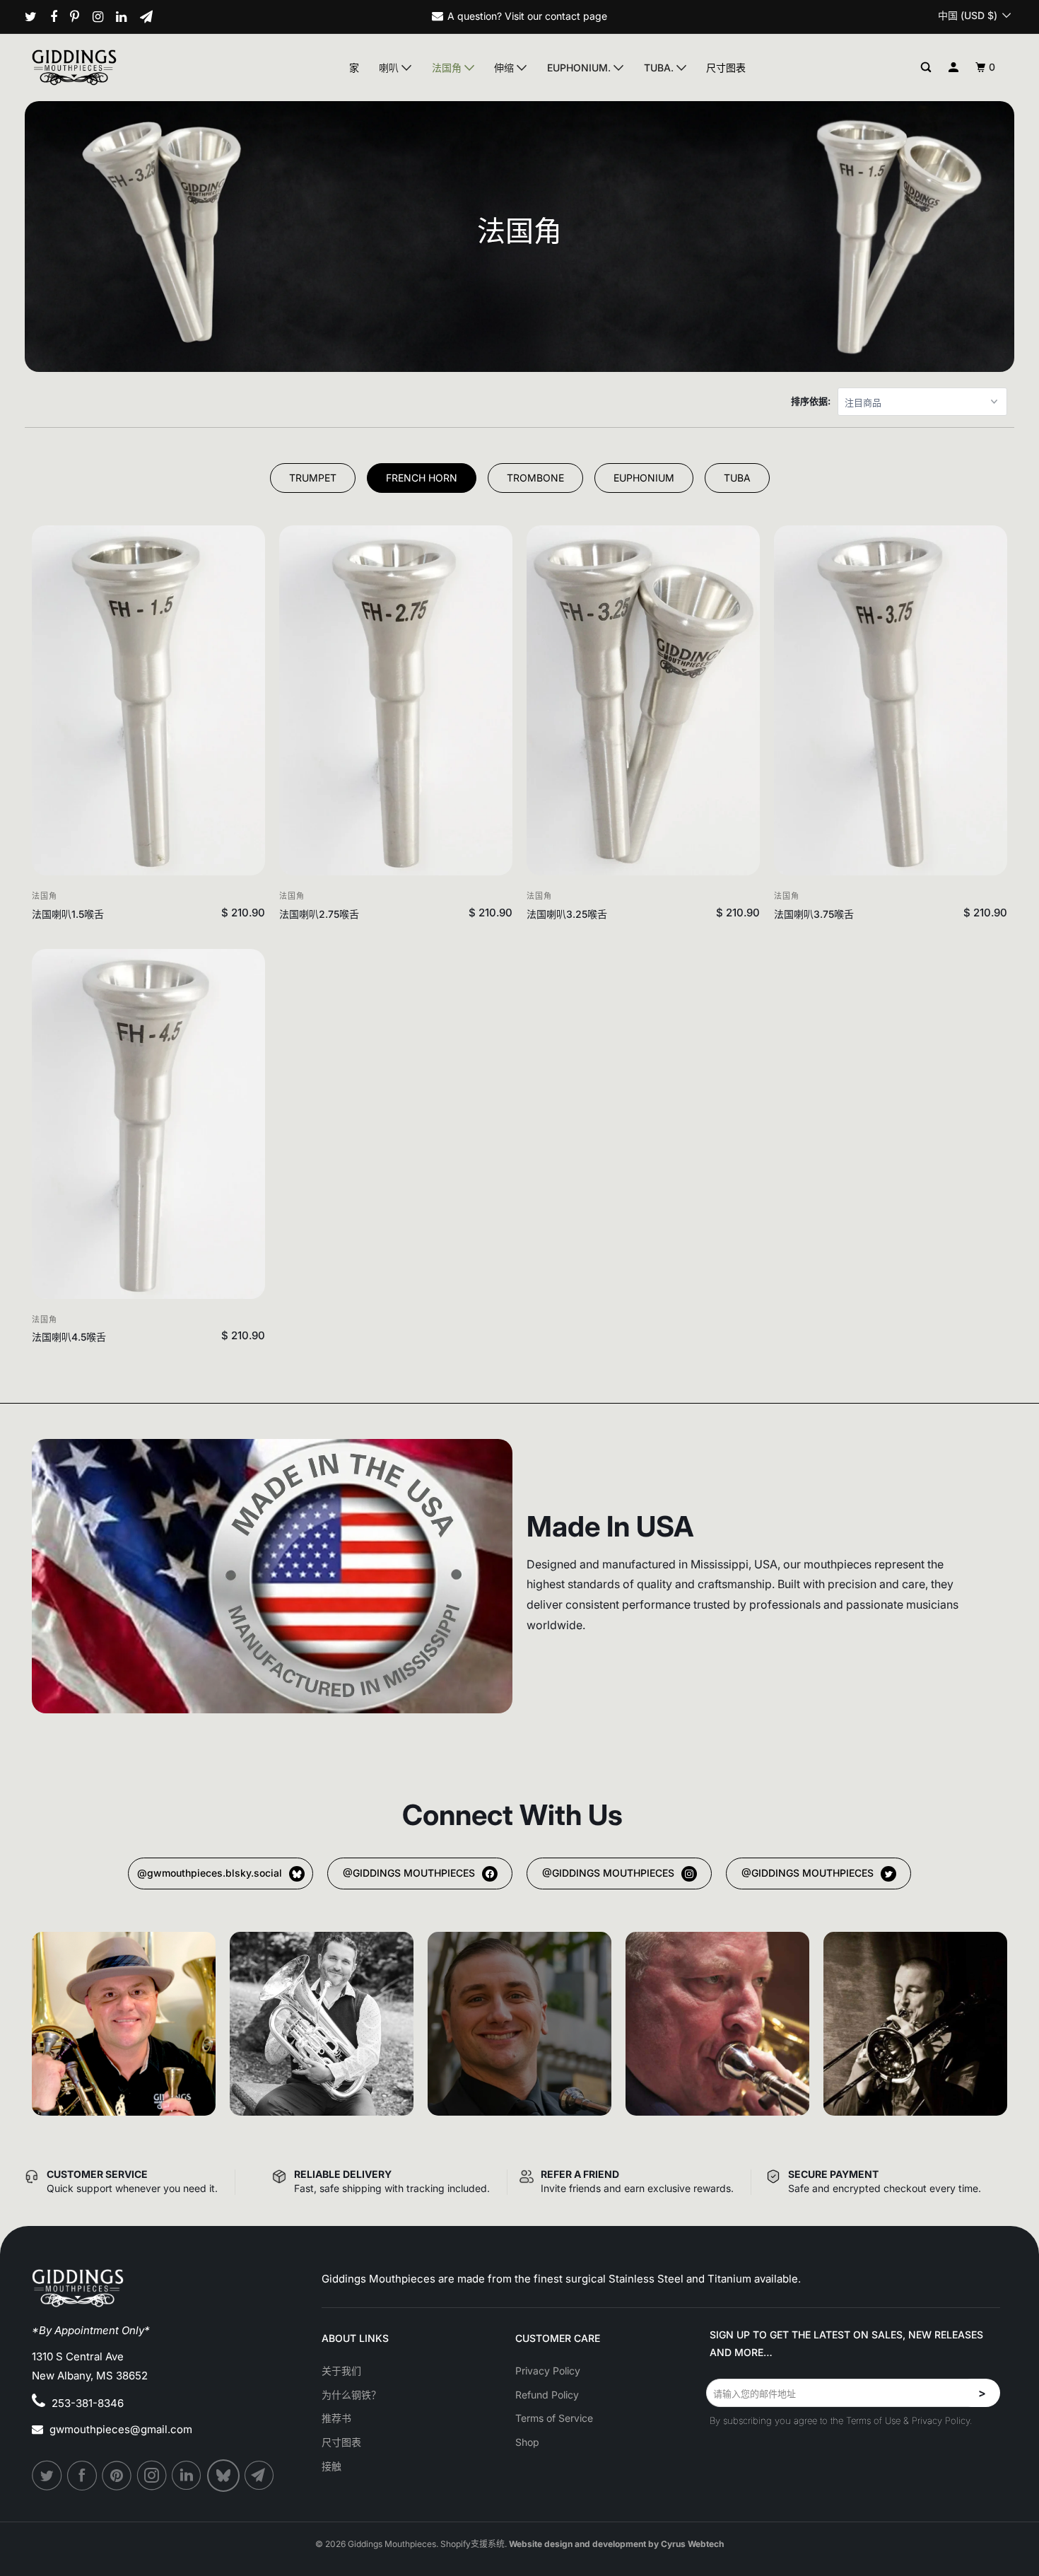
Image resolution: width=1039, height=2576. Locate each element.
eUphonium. (580, 68)
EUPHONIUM (644, 478)
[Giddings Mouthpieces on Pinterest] (80, 17)
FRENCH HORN (422, 478)
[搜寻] (926, 68)
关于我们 (341, 2371)
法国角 (448, 68)
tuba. (660, 68)
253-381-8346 (88, 2403)
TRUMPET (313, 478)
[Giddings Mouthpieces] (107, 67)
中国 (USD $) (969, 15)
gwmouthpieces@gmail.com (121, 2429)
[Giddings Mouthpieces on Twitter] (36, 17)
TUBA (737, 478)
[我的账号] (954, 68)
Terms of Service (554, 2418)
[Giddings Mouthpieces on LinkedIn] (127, 17)
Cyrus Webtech (692, 2544)
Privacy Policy (548, 2371)
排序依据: (811, 401)
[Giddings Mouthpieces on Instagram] (103, 17)
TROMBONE (535, 478)
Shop (527, 2442)
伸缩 (505, 68)
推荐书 (336, 2418)
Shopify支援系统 (472, 2544)
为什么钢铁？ (351, 2395)
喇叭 (390, 68)
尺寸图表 (726, 68)
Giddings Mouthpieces (392, 2544)
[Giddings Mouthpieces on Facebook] (59, 17)
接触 (331, 2466)
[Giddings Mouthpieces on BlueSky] (224, 2476)
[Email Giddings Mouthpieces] (152, 17)
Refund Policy (547, 2395)
